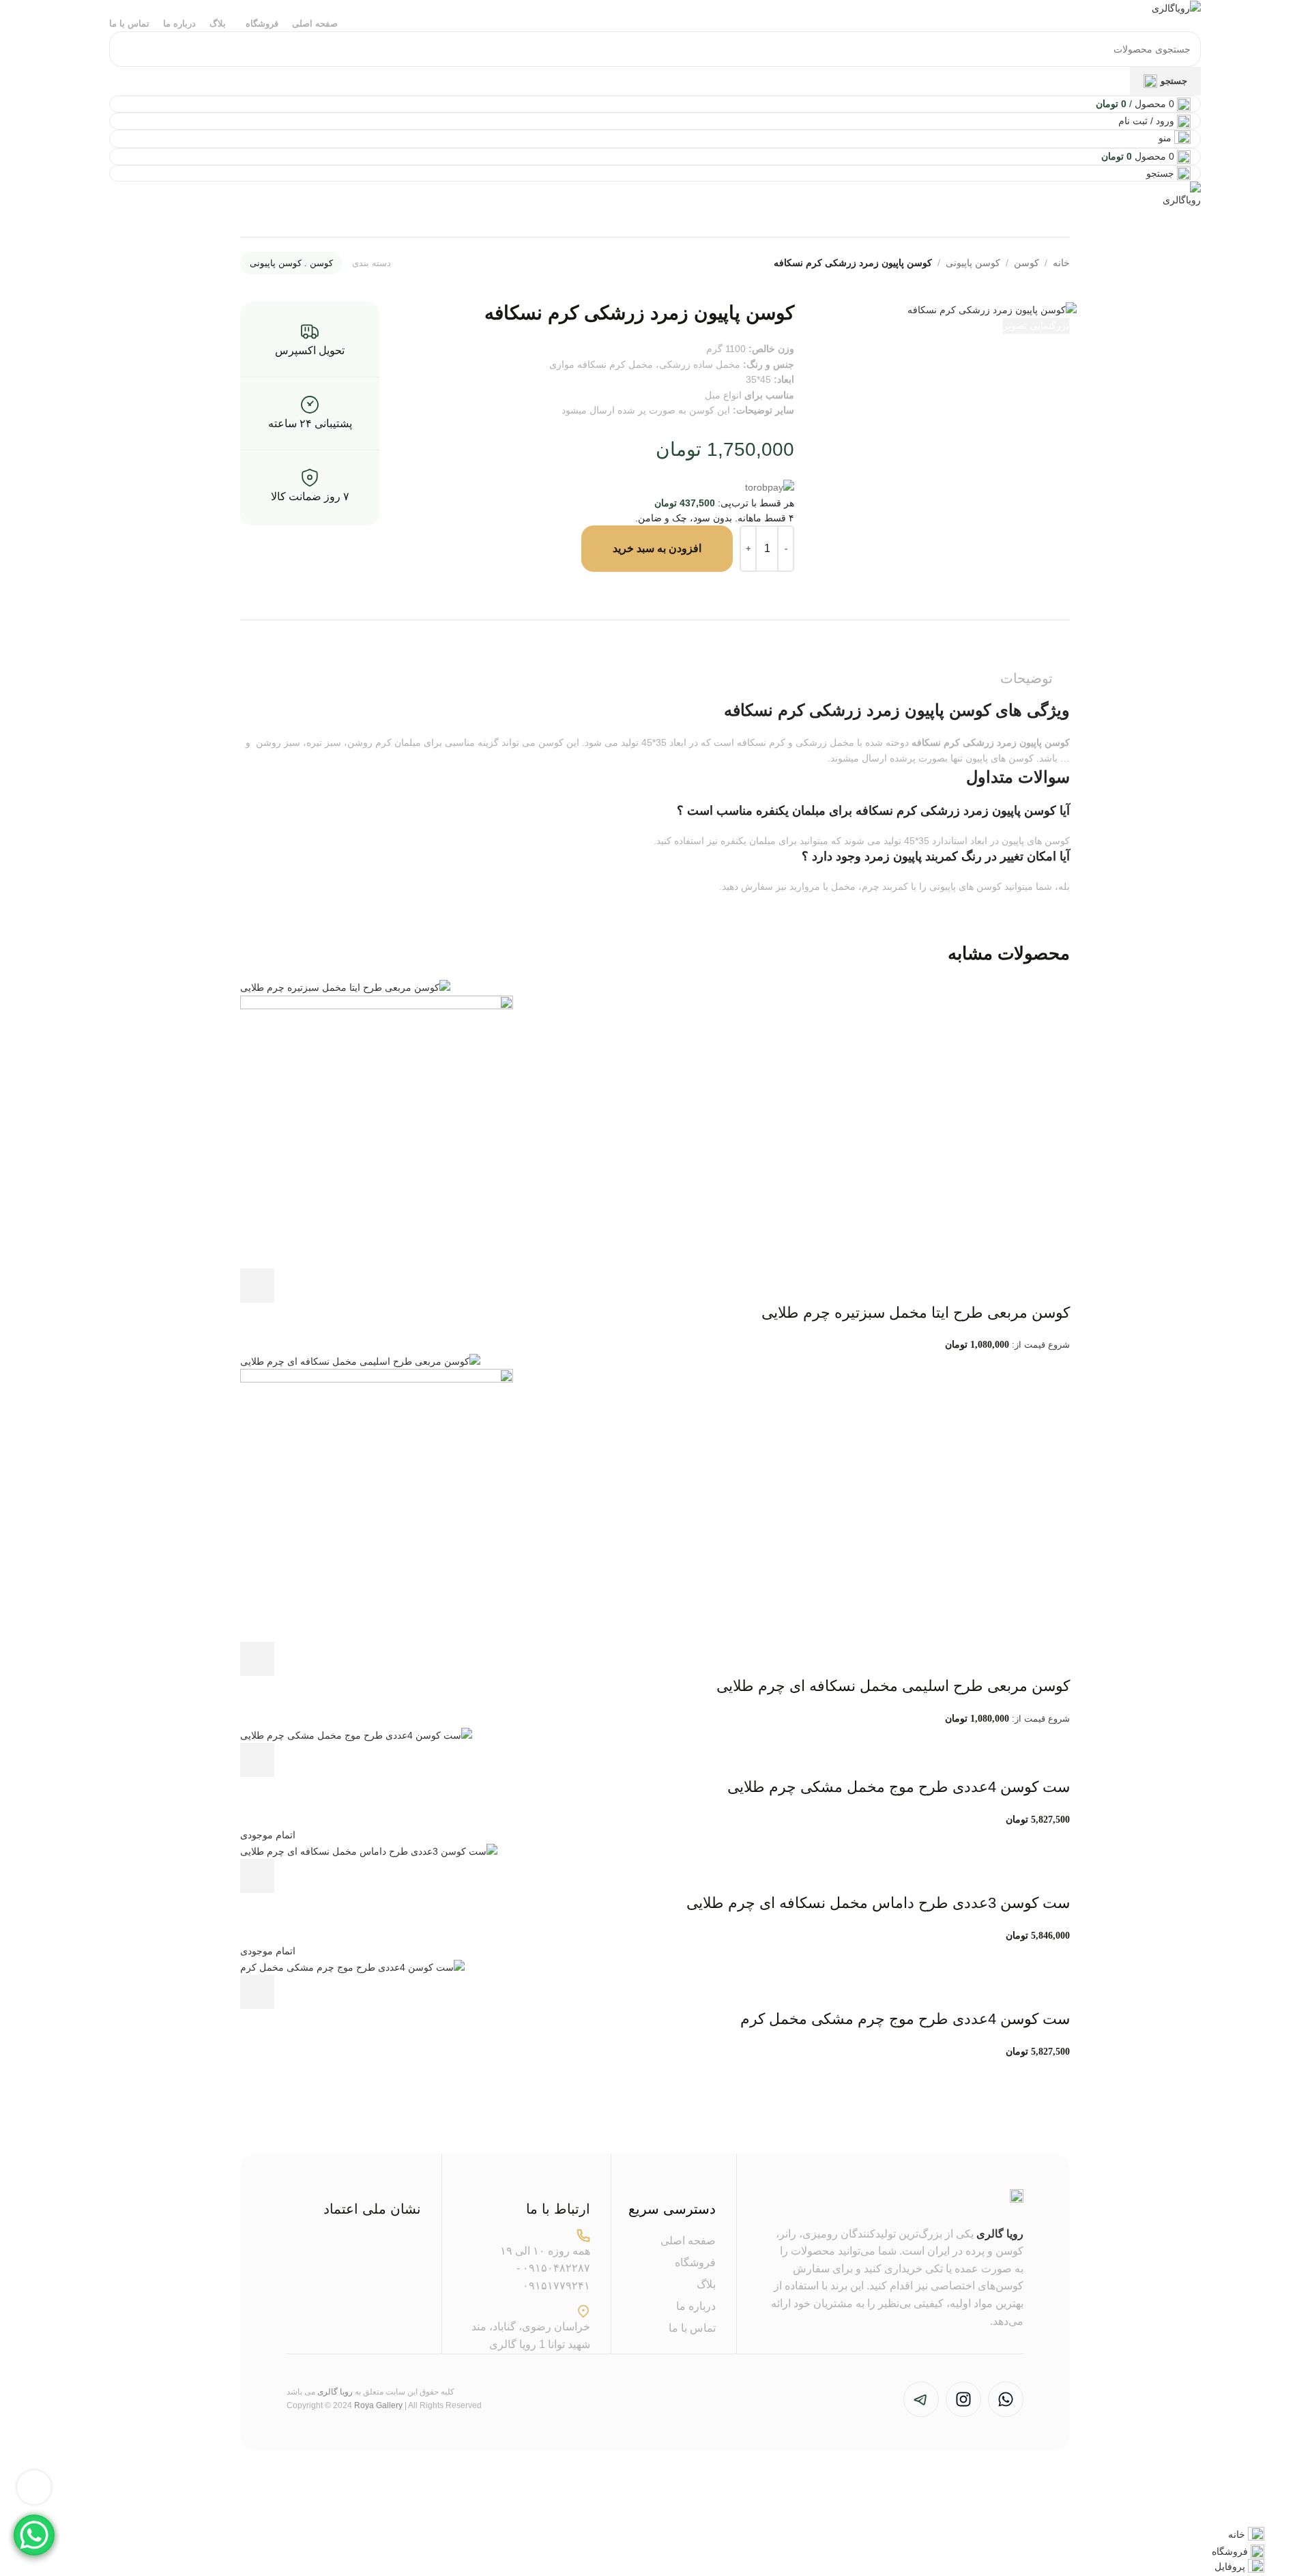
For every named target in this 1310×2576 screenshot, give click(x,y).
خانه (1061, 263)
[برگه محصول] (377, 1131)
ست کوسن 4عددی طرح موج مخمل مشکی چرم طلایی (899, 1787)
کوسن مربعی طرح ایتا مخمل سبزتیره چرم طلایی (916, 1313)
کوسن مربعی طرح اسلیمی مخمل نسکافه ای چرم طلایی (893, 1686)
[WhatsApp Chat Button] (34, 2535)
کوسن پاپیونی (973, 263)
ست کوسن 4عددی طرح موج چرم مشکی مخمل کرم (905, 2019)
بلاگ (706, 2284)
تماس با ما (692, 2328)
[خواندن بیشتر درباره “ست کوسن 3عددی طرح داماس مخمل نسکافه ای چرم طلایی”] (257, 1876)
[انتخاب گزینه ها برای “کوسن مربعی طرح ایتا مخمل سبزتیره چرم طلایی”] (257, 1286)
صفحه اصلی (688, 2241)
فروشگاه (695, 2262)
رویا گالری (1000, 2234)
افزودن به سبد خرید (657, 548)
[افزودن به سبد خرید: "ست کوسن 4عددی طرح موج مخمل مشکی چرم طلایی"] (257, 1760)
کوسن (1027, 263)
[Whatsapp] (1006, 2399)
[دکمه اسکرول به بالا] (34, 2487)
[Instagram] (963, 2399)
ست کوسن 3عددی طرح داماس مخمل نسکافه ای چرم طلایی (878, 1903)
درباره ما (696, 2306)
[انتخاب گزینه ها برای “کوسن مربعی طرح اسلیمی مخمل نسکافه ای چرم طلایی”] (257, 1659)
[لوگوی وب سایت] (1176, 8)
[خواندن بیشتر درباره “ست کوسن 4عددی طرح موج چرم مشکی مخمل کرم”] (257, 1992)
